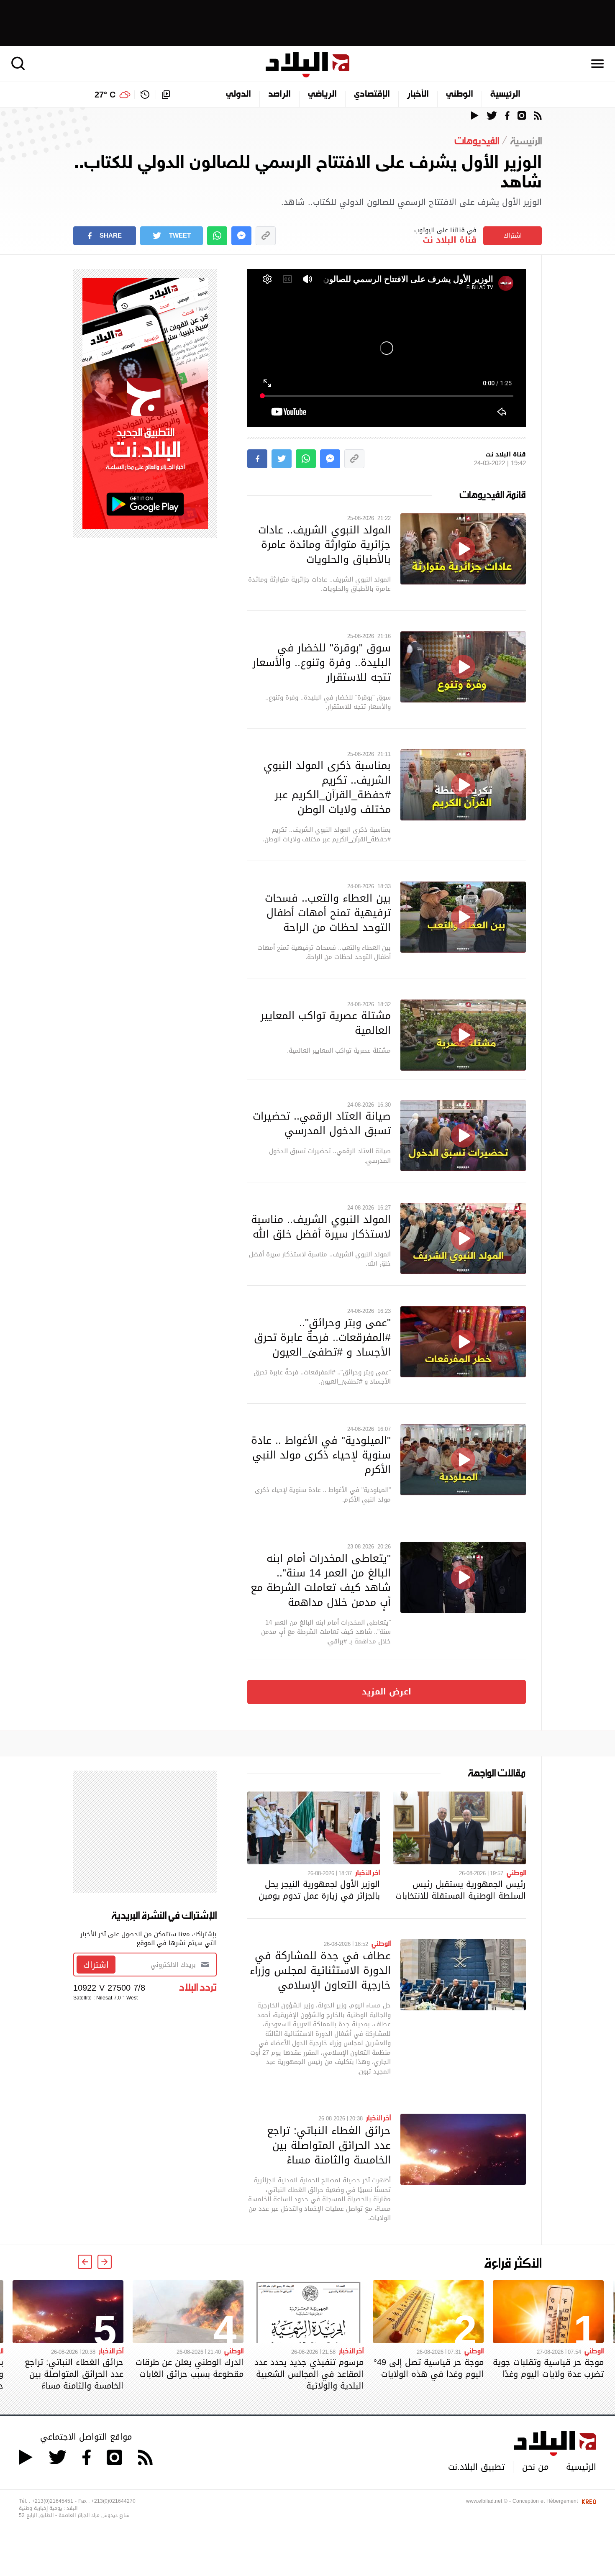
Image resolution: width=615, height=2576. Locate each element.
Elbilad (307, 65)
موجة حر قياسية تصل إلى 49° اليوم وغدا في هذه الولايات (429, 2368)
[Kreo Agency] (588, 2501)
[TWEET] (282, 459)
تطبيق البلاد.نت (476, 2467)
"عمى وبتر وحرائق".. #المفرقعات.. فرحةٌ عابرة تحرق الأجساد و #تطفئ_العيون (322, 1337)
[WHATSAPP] (217, 236)
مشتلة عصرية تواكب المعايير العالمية (326, 1023)
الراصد (279, 95)
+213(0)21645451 (53, 2501)
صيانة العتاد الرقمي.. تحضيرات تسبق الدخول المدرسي (322, 1123)
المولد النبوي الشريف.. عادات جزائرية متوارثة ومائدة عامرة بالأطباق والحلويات (324, 544)
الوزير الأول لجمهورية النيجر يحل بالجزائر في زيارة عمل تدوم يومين (319, 1890)
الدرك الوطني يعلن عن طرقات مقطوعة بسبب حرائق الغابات (190, 2368)
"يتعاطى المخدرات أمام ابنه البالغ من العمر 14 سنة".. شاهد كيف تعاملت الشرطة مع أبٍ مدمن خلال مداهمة (321, 1580)
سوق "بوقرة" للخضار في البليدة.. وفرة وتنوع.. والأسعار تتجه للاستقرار (322, 662)
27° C (105, 95)
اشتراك (512, 236)
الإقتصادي (372, 95)
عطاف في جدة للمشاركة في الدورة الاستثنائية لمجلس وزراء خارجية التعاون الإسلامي (320, 1970)
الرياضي (322, 95)
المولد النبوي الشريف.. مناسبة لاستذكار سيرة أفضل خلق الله (321, 1226)
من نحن (535, 2467)
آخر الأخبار (368, 1872)
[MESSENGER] (241, 236)
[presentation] (105, 2262)
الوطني (460, 95)
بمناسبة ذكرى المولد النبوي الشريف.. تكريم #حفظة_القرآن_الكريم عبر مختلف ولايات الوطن (327, 787)
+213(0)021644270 (113, 2501)
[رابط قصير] (266, 236)
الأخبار (418, 95)
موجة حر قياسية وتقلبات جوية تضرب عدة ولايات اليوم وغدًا (548, 2368)
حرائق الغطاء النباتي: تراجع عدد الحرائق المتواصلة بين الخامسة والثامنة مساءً (329, 2145)
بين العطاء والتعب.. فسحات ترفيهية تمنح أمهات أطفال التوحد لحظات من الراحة (328, 912)
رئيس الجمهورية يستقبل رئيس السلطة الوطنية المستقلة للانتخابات (461, 1890)
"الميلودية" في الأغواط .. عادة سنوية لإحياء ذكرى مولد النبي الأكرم (321, 1455)
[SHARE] (257, 459)
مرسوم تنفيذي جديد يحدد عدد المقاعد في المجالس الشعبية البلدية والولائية (309, 2374)
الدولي (238, 95)
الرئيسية (505, 95)
